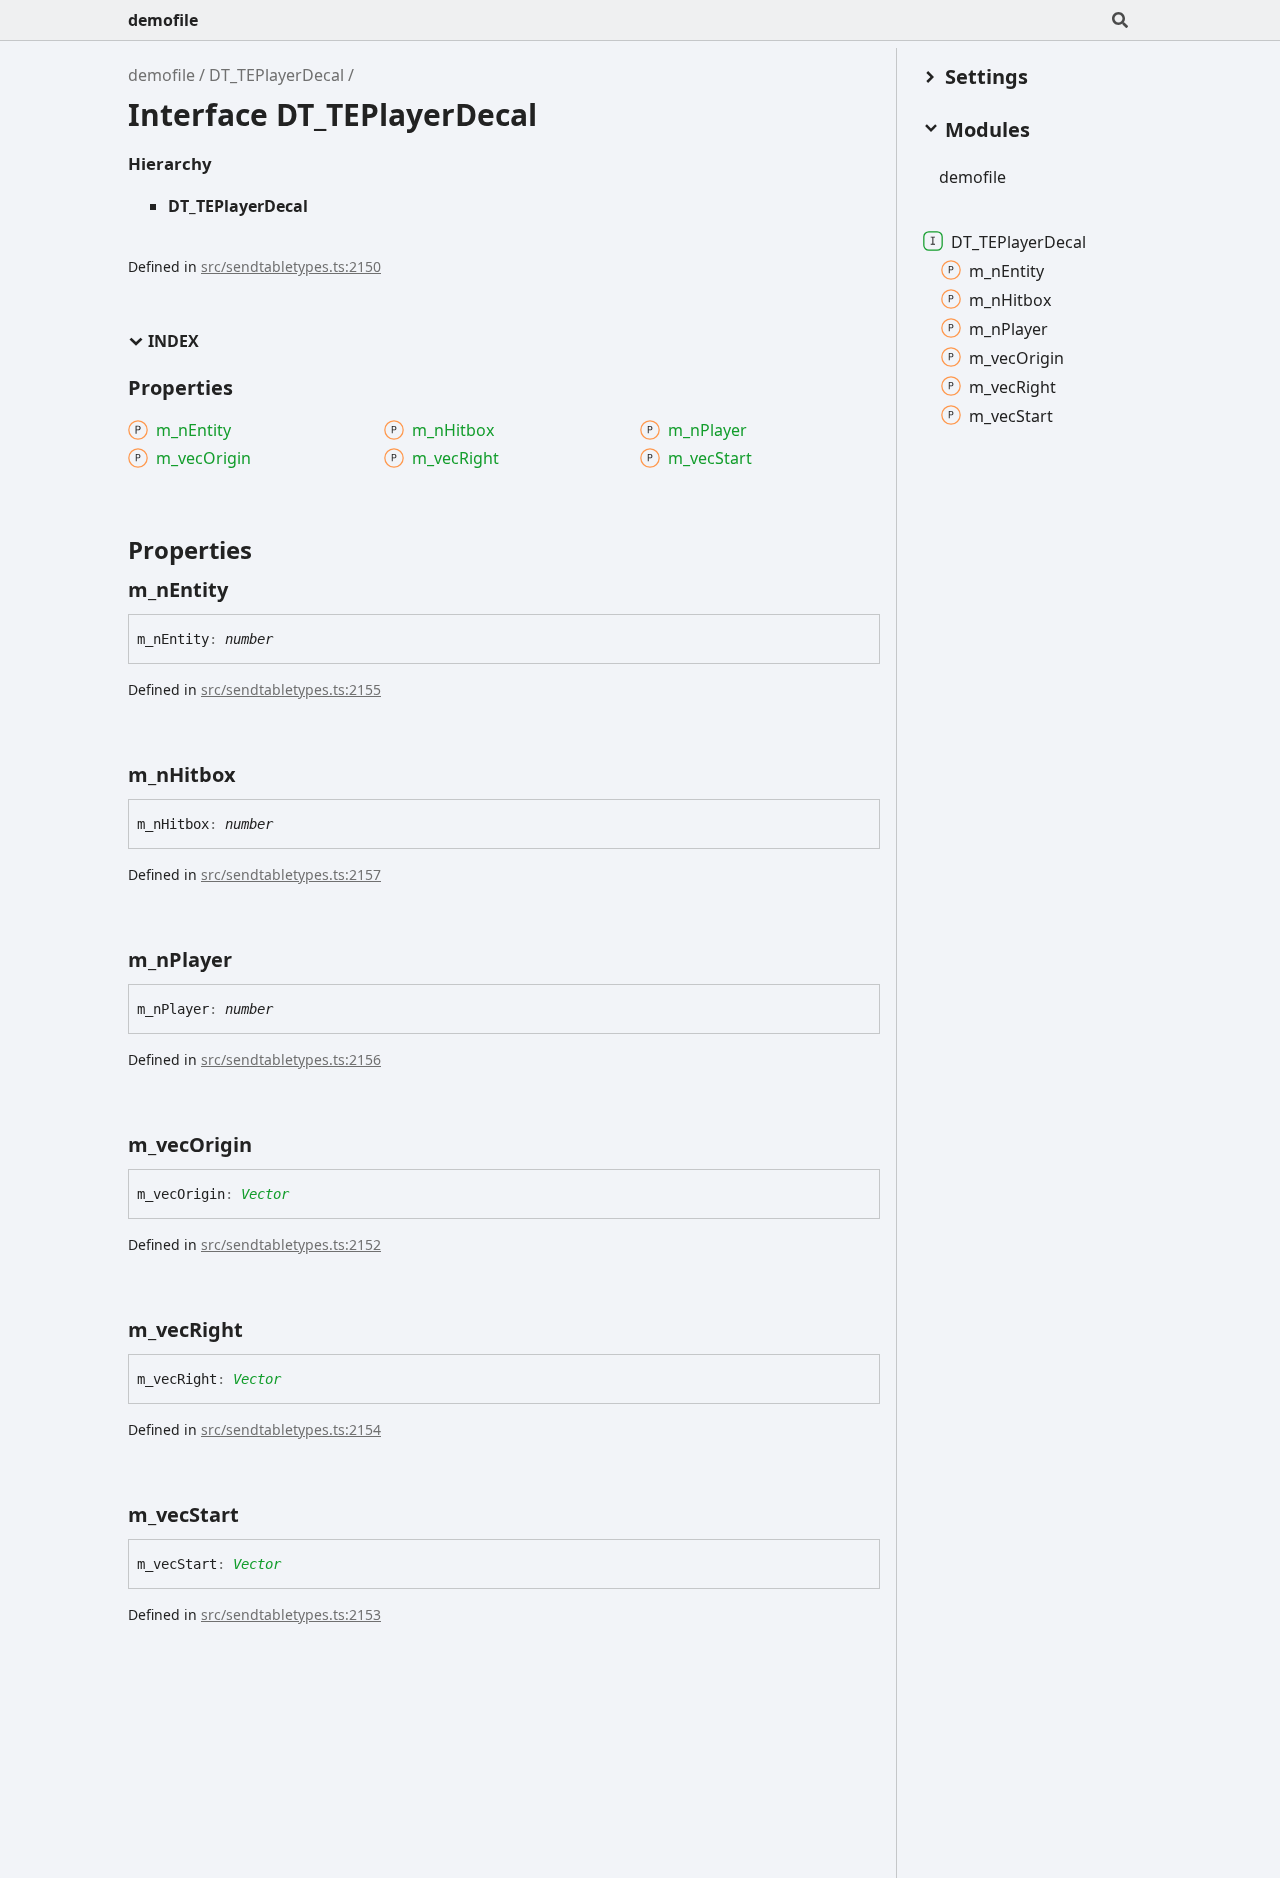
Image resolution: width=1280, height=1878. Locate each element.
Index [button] (173, 341)
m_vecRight (1012, 386)
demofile (163, 20)
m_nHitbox (1010, 299)
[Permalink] (246, 590)
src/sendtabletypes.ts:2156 (291, 1059)
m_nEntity (1006, 270)
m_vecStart (1011, 415)
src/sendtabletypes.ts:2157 (291, 874)
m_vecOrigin (1016, 357)
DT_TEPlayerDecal (276, 75)
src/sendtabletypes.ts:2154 (291, 1429)
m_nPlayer (1008, 328)
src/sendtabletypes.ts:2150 (291, 266)
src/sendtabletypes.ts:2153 (291, 1614)
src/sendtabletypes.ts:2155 (291, 689)
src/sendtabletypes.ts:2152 (291, 1244)
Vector (265, 1194)
